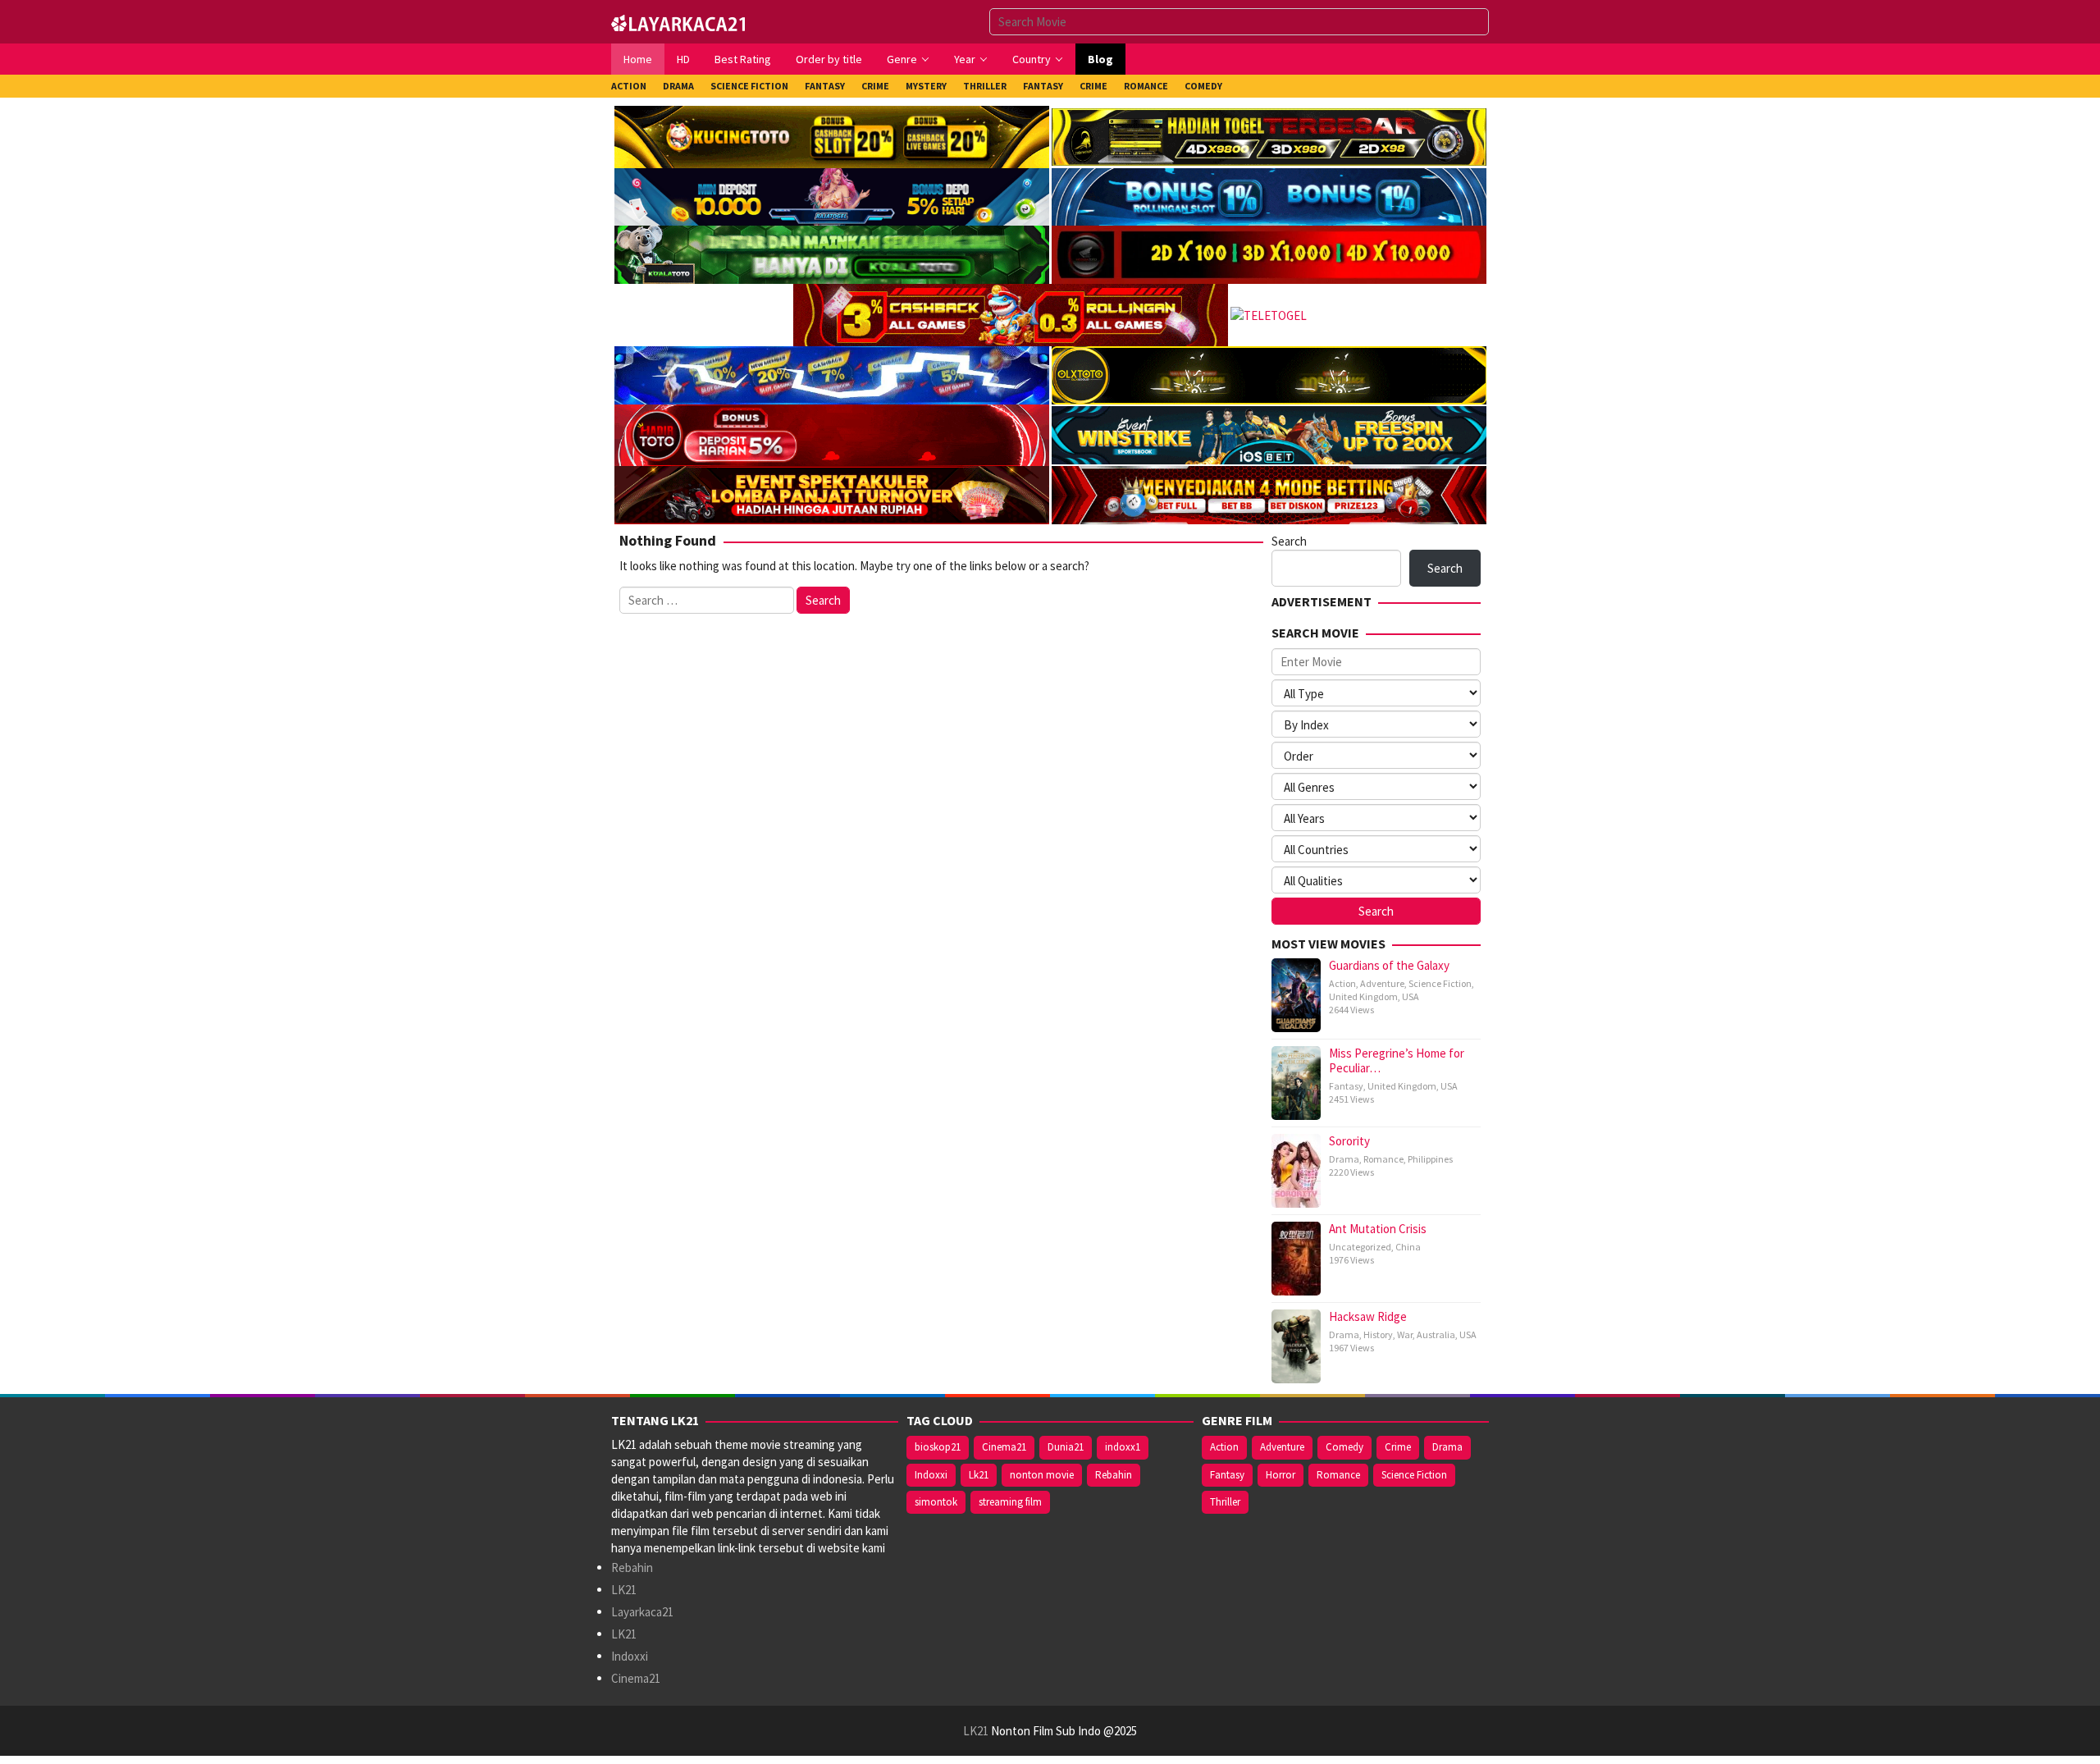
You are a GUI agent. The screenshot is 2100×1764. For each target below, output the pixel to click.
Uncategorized (1360, 1247)
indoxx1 (1123, 1447)
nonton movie (1042, 1475)
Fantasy (1346, 1086)
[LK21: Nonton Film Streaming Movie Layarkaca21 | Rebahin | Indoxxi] (678, 21)
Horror (1281, 1475)
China (1408, 1247)
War (1405, 1334)
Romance (1383, 1159)
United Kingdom (1363, 996)
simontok (936, 1502)
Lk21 (979, 1475)
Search (1289, 541)
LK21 (624, 1590)
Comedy (1344, 1447)
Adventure (1382, 983)
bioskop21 (938, 1447)
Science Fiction (1440, 983)
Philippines (1430, 1159)
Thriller (1225, 1502)
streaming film (1010, 1502)
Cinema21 (636, 1678)
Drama (1344, 1159)
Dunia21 (1066, 1447)
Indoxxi (630, 1656)
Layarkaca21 (642, 1612)
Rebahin (632, 1567)
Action (1342, 983)
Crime (1398, 1447)
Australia (1436, 1334)
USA (1411, 996)
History (1378, 1334)
